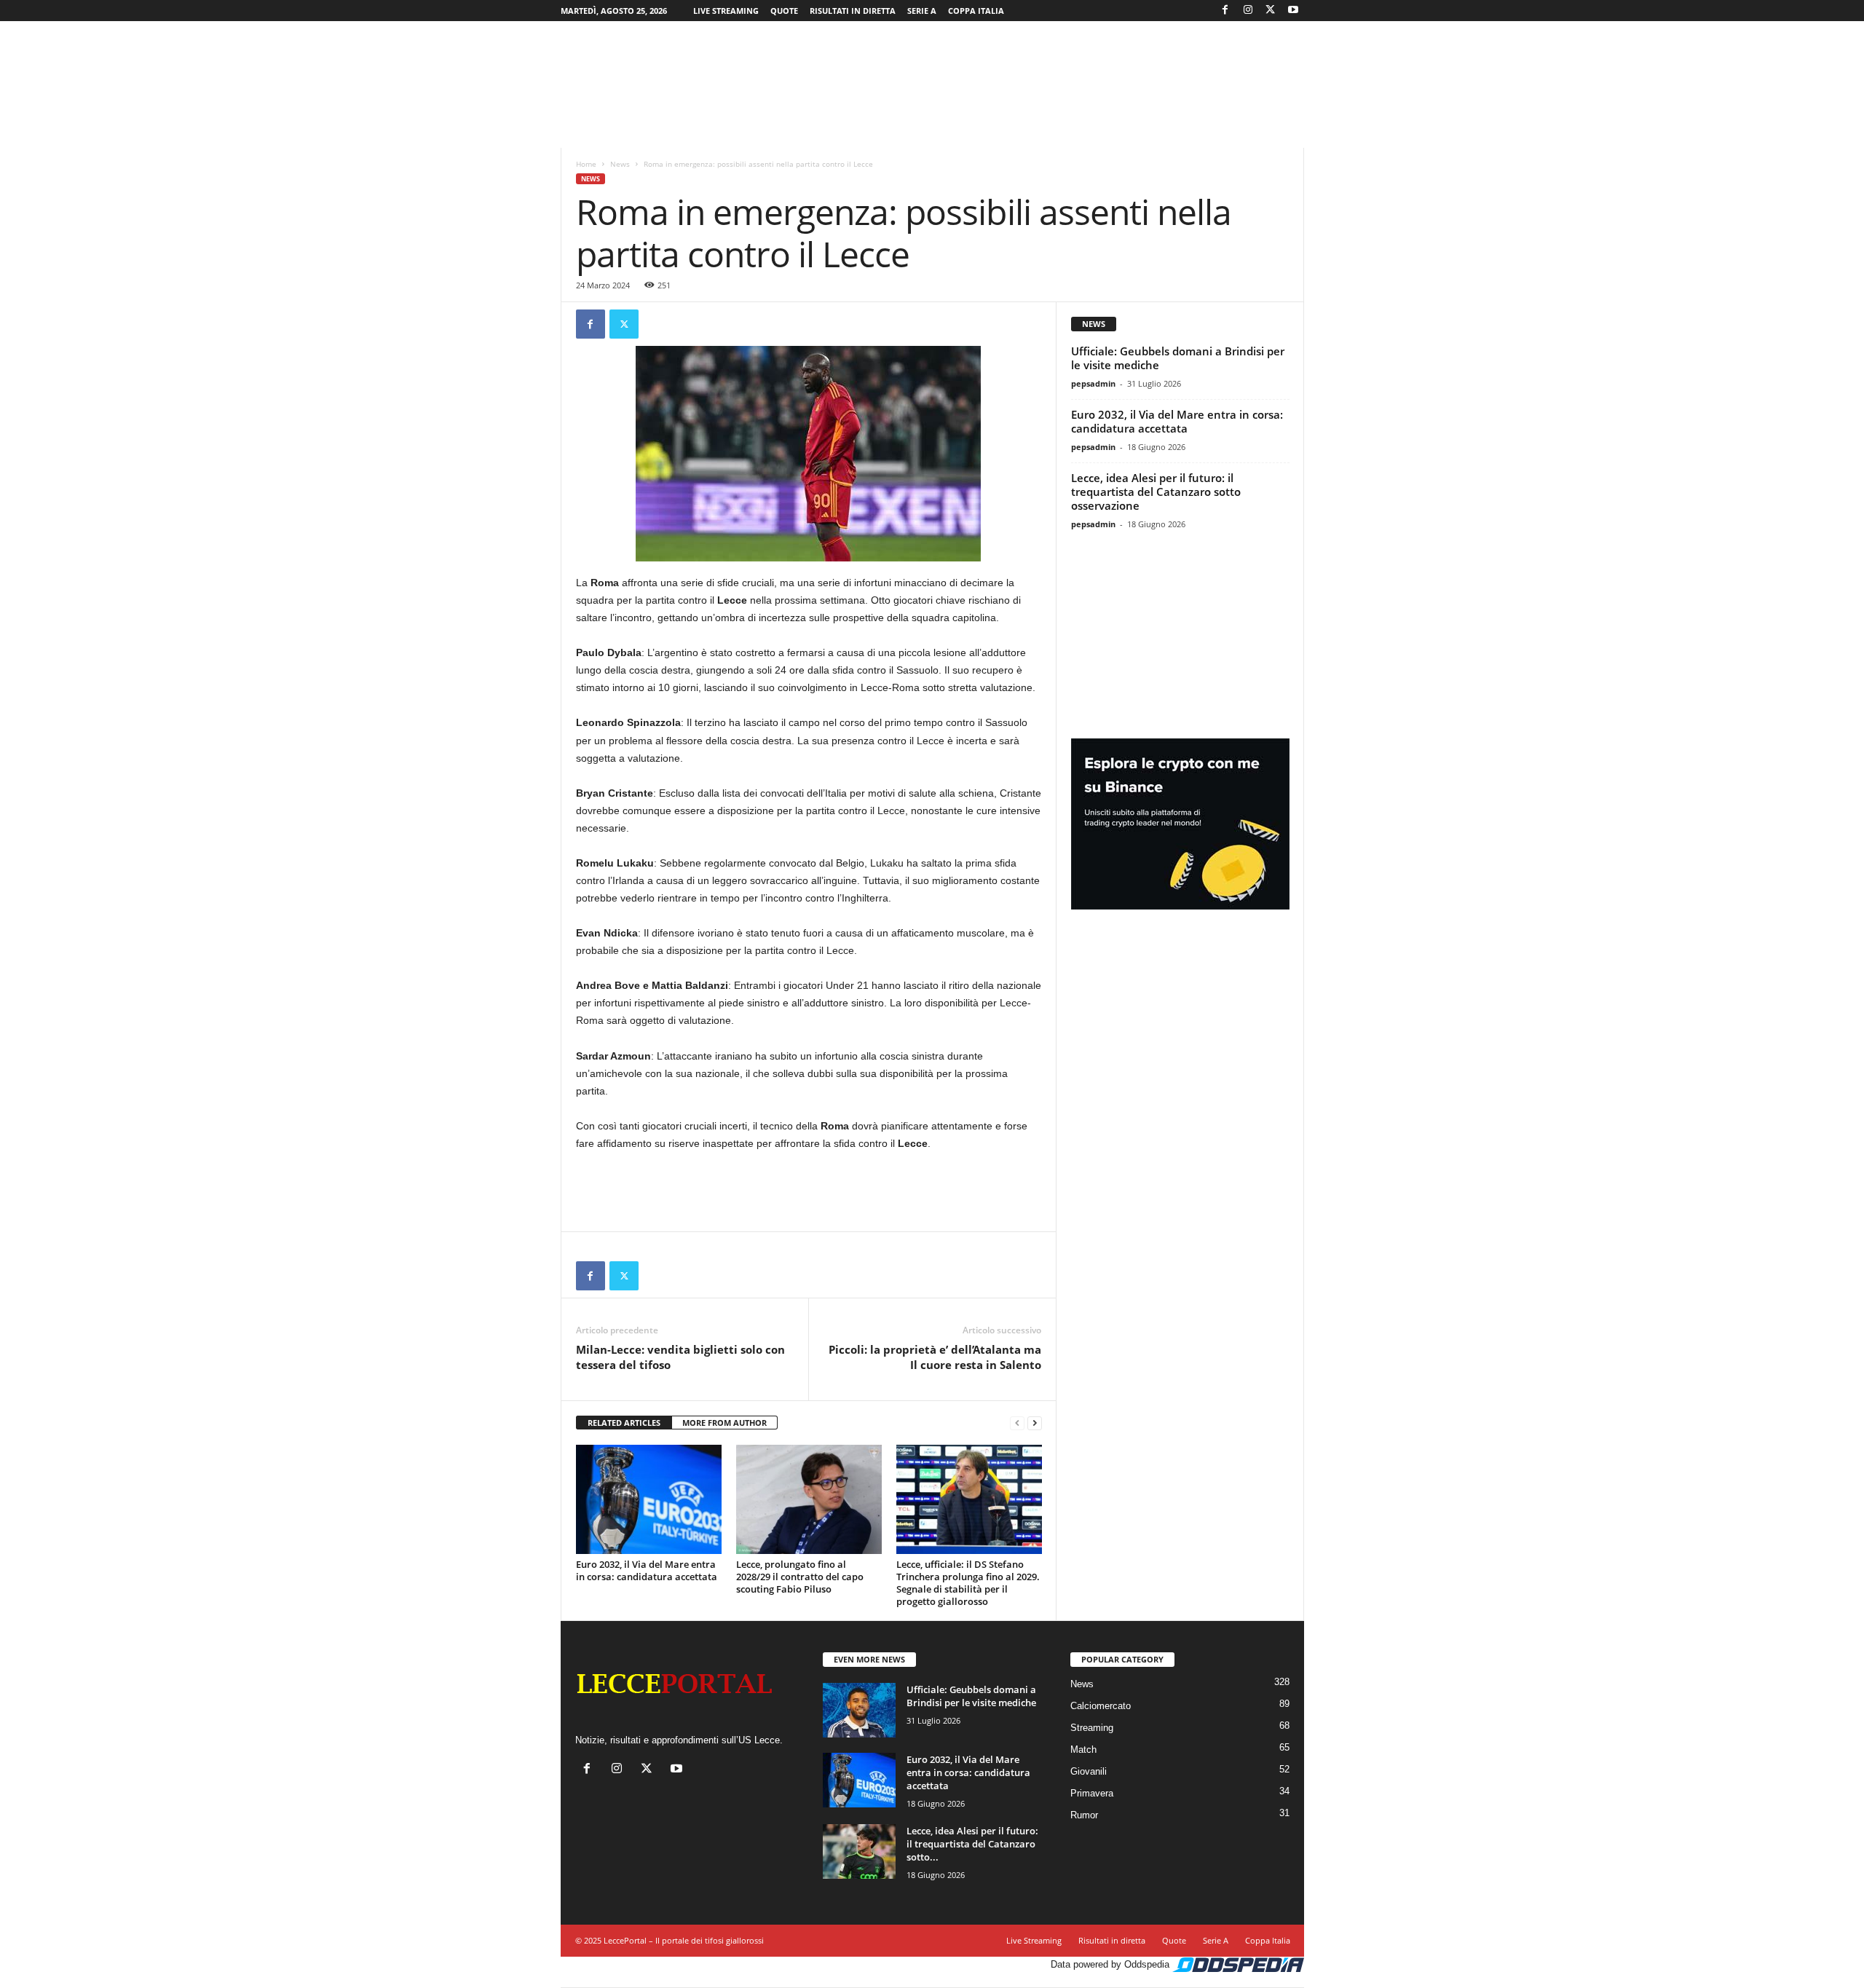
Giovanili (1089, 1771)
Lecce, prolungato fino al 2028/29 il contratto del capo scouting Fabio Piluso (800, 1577)
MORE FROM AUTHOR (724, 1423)
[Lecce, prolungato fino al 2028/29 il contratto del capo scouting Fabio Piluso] (809, 1499)
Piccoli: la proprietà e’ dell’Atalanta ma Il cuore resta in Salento (935, 1357)
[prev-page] (1017, 1423)
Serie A (922, 11)
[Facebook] (1225, 11)
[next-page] (1035, 1423)
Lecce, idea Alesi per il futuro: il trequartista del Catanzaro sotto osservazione (1156, 492)
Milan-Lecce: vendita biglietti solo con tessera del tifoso (680, 1357)
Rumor (1084, 1815)
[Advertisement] (932, 68)
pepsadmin (1093, 383)
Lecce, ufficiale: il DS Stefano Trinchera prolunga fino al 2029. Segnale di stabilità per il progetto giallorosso (968, 1583)
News (620, 164)
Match (1083, 1750)
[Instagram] (1248, 11)
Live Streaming (726, 11)
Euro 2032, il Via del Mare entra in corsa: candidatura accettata (647, 1570)
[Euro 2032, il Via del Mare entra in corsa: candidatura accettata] (649, 1499)
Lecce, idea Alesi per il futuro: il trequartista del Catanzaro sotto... (972, 1844)
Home (586, 164)
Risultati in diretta (853, 11)
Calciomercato (1101, 1706)
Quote (784, 11)
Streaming (1092, 1728)
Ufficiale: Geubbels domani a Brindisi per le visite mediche (1178, 358)
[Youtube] (1293, 11)
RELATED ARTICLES (624, 1423)
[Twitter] (1271, 11)
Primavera (1092, 1793)
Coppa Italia (976, 11)
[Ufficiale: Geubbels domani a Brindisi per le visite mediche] (859, 1710)
